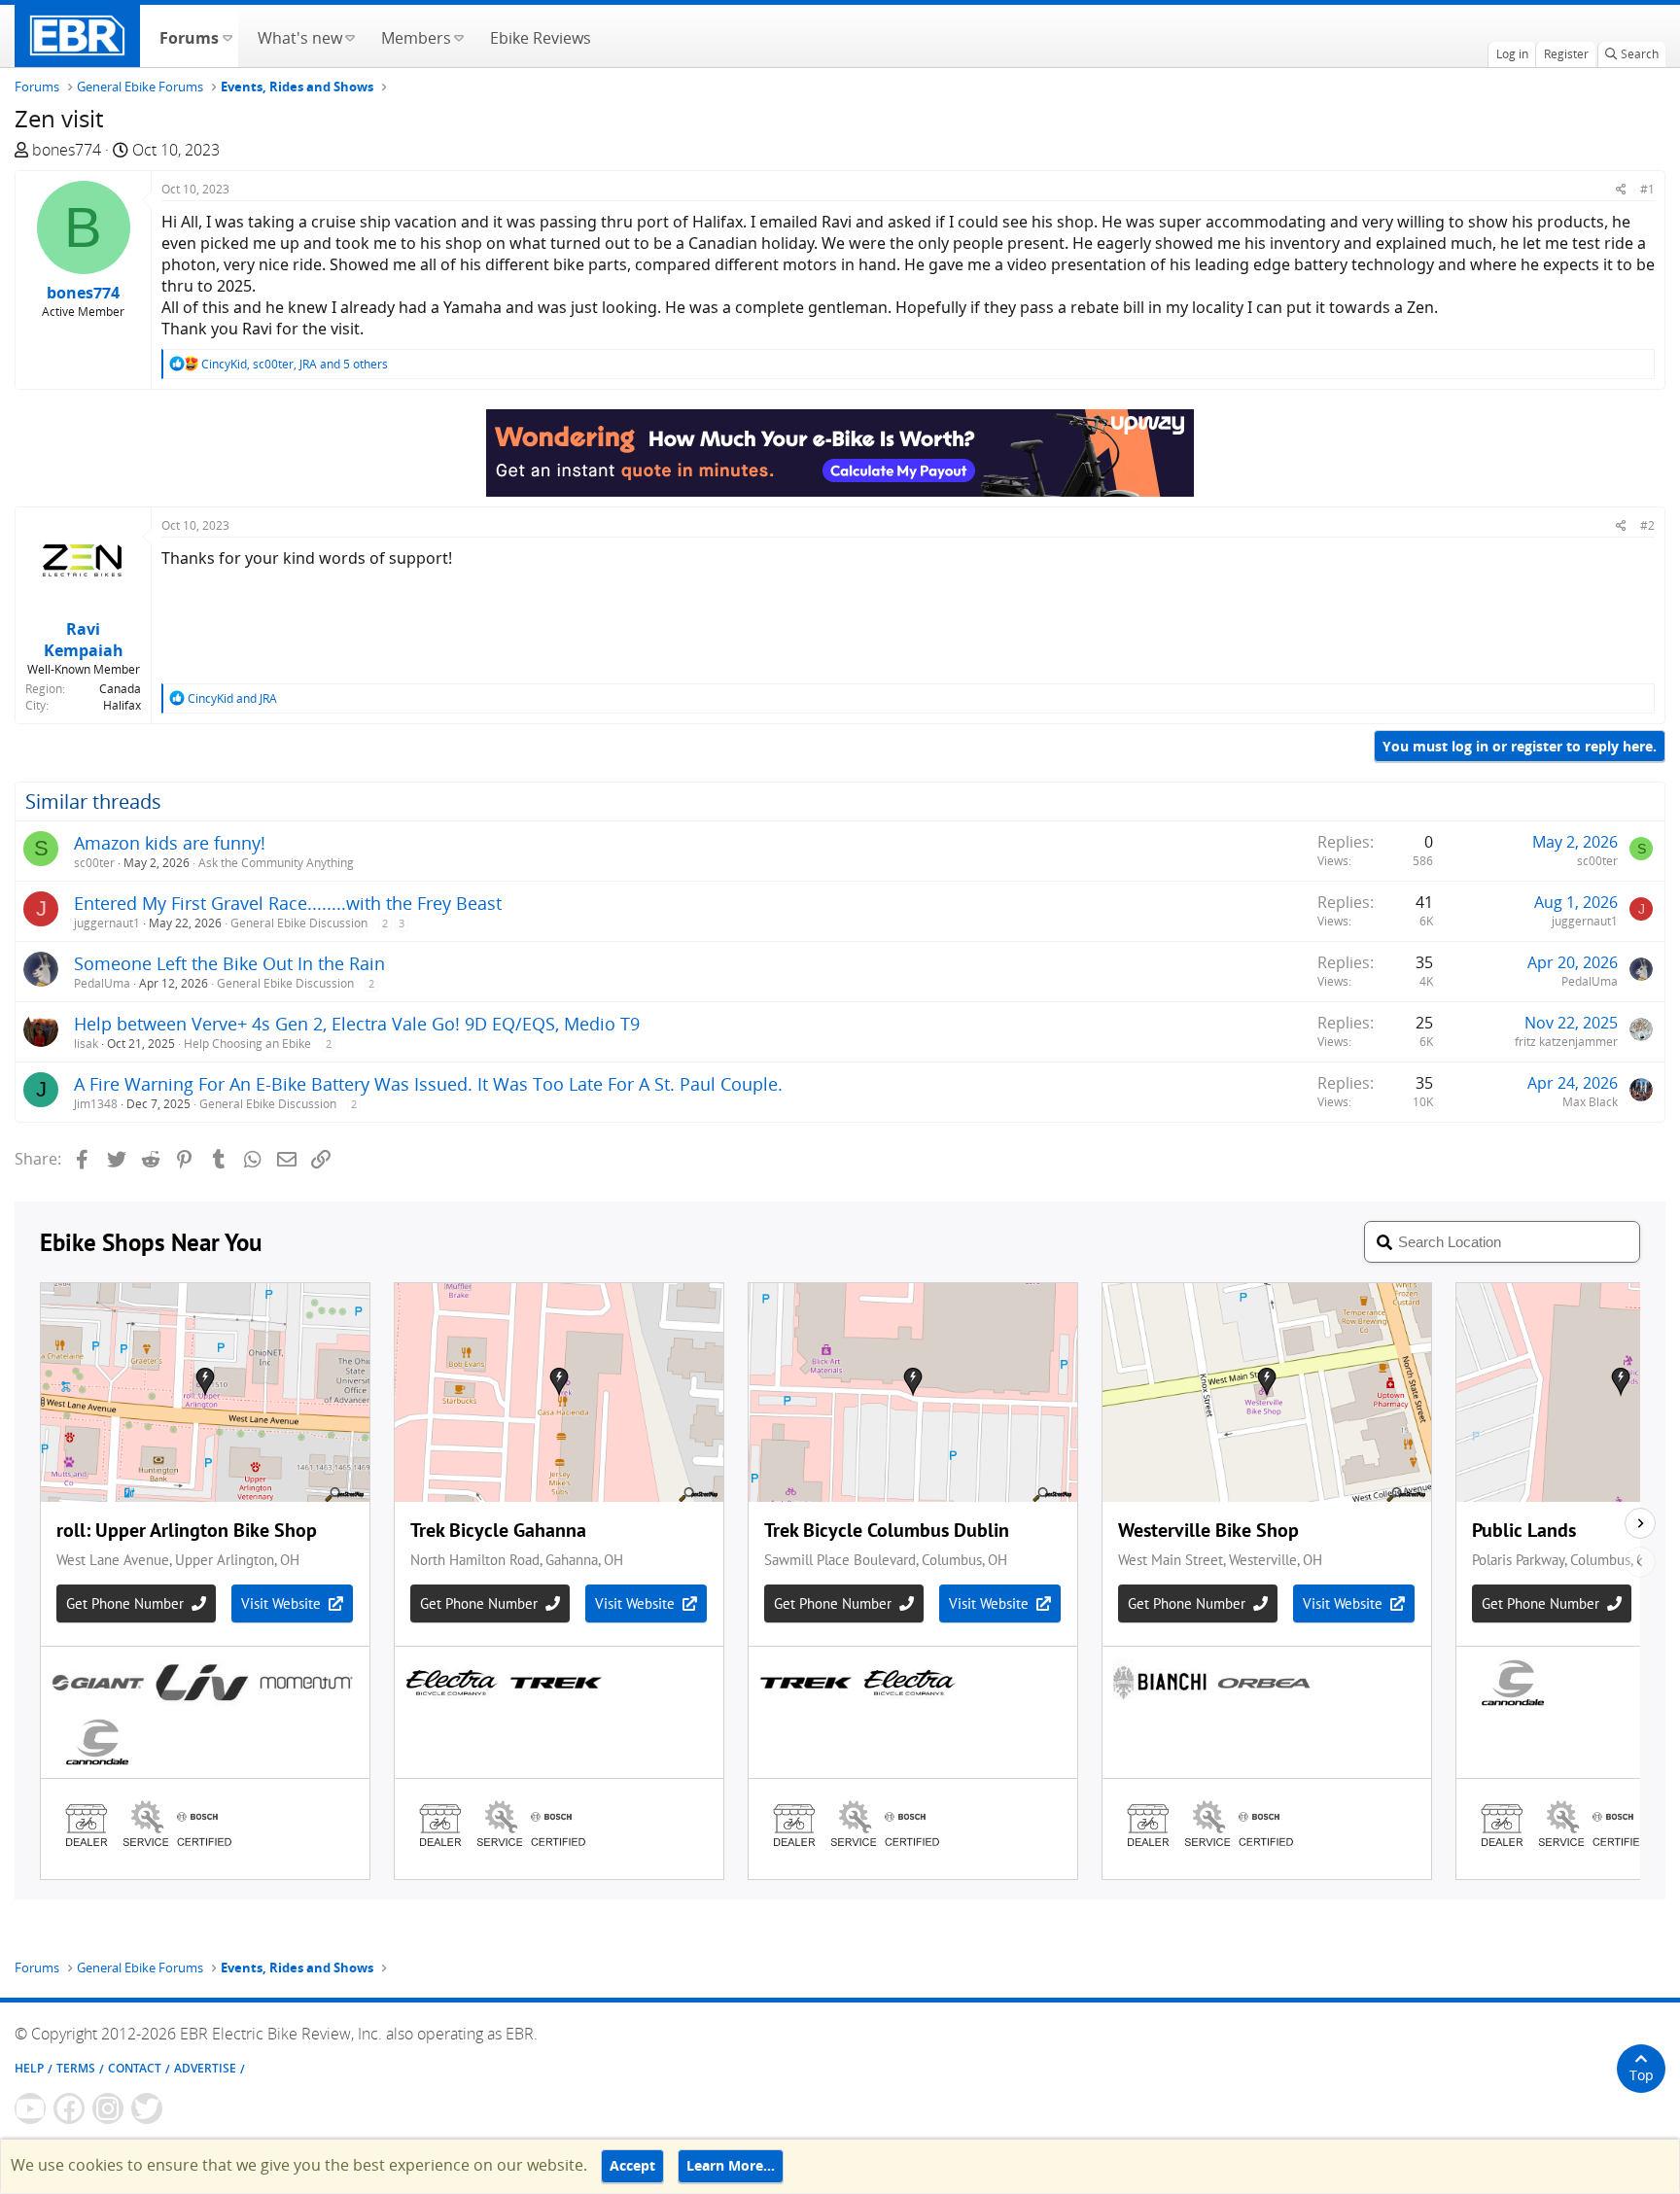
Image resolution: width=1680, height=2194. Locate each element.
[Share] (1621, 189)
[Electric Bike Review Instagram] (108, 2108)
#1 (1647, 189)
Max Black (1590, 1102)
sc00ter (94, 863)
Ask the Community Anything (276, 863)
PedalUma (102, 983)
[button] (227, 36)
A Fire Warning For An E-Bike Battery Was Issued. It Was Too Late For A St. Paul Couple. (428, 1084)
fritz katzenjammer (1566, 1042)
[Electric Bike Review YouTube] (30, 2108)
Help (29, 2068)
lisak (86, 1044)
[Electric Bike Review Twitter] (147, 2108)
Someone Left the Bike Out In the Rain (229, 963)
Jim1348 (96, 1104)
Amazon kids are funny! (170, 843)
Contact (135, 2068)
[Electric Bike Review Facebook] (69, 2108)
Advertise (205, 2068)
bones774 (67, 150)
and (232, 698)
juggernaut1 (107, 923)
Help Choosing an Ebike (247, 1044)
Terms (76, 2068)
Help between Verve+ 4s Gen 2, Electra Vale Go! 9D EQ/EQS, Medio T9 (357, 1024)
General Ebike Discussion (299, 923)
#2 (1647, 525)
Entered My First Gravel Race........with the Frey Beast (288, 903)
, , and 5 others (295, 364)
